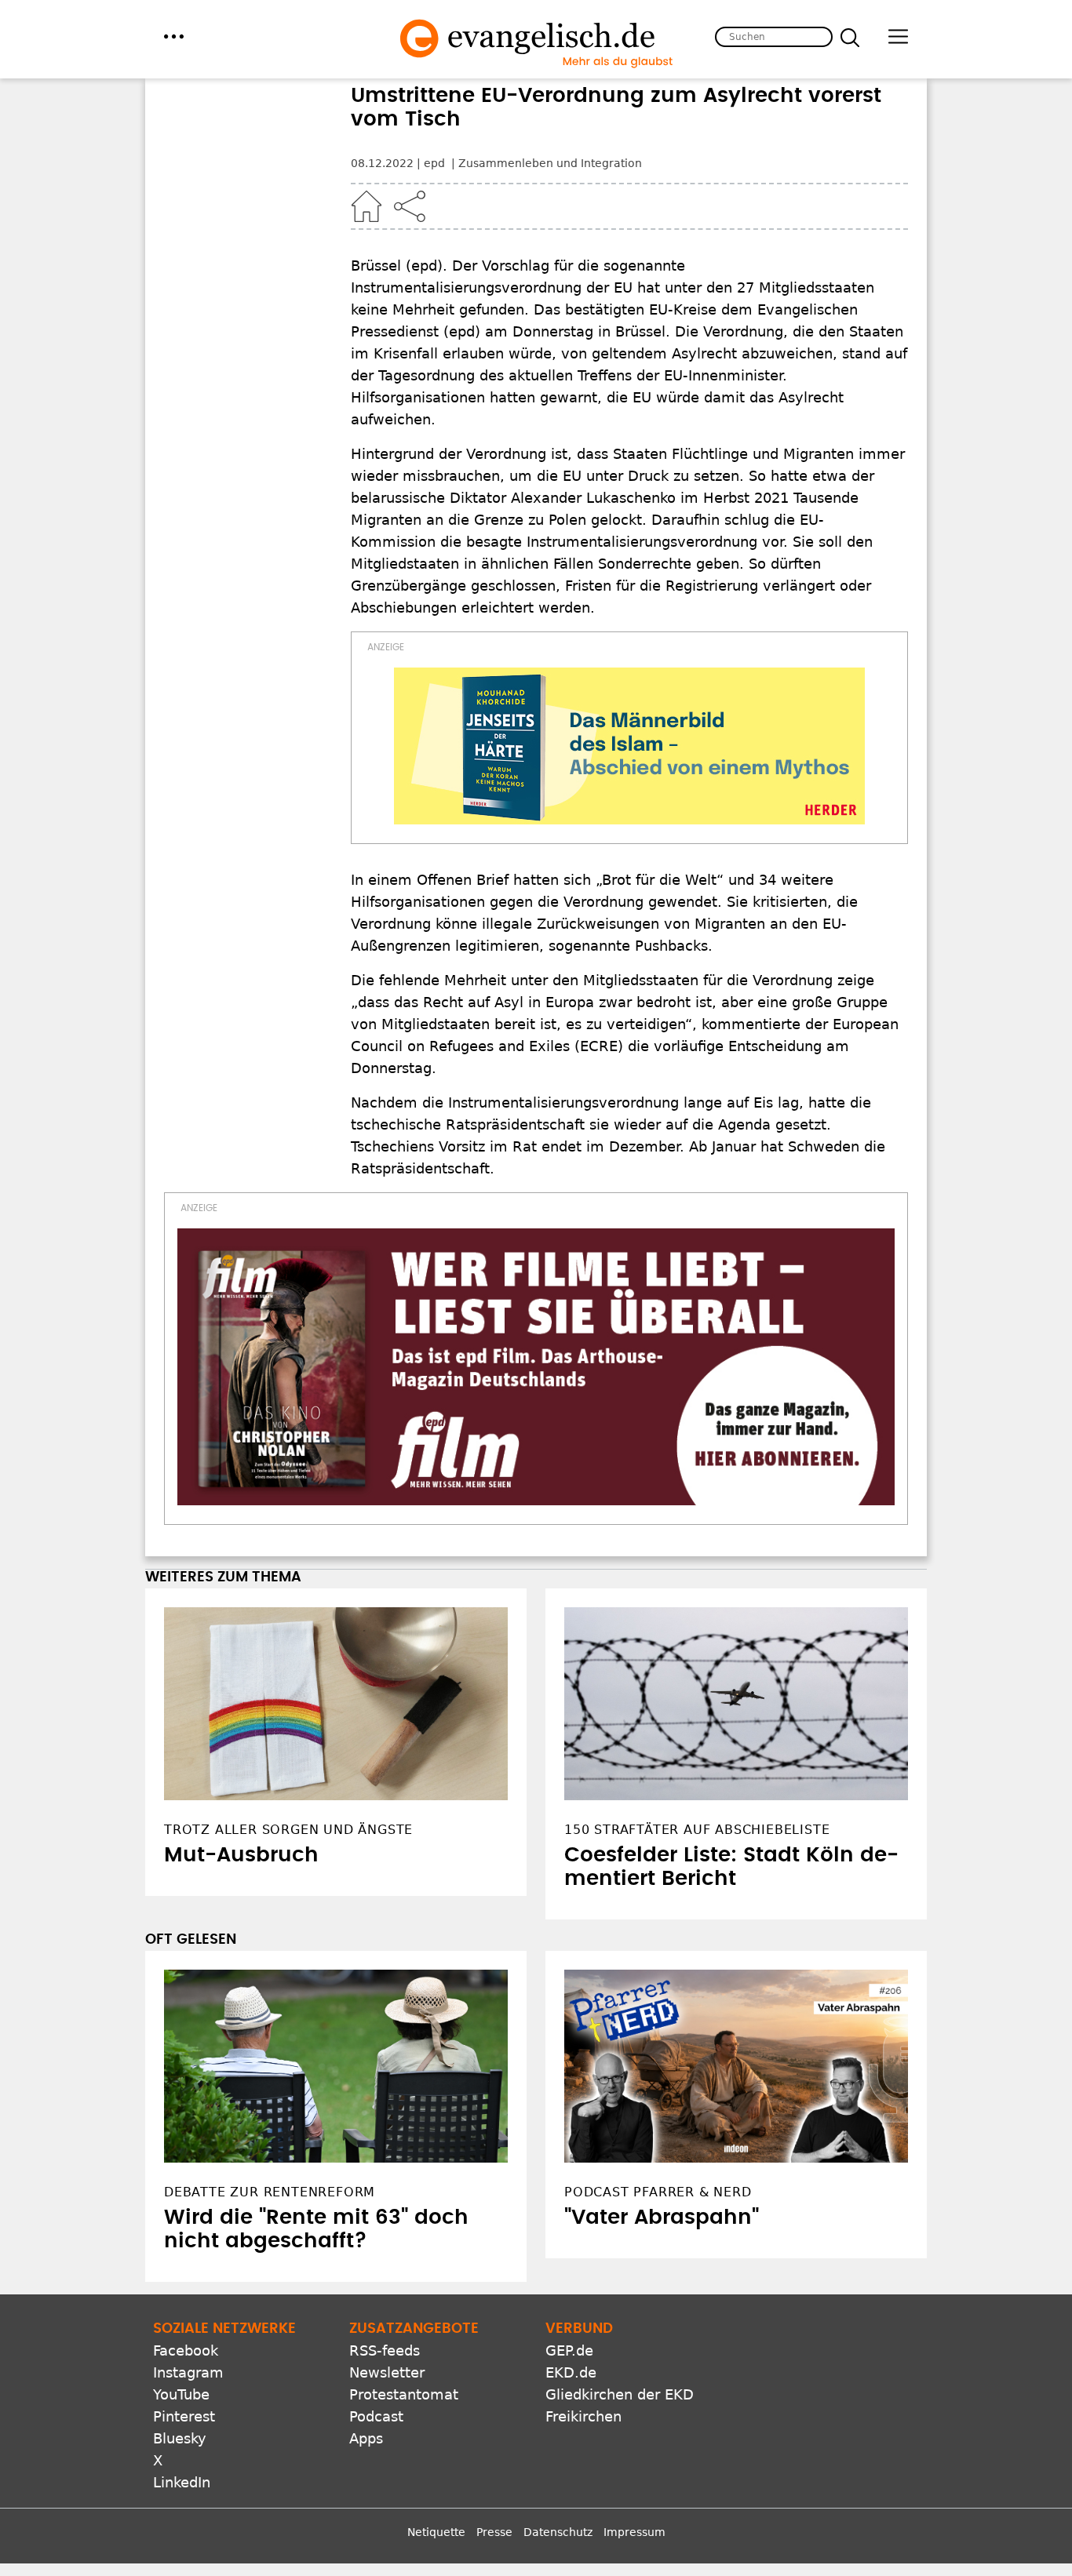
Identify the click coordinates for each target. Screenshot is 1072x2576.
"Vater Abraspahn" (662, 2218)
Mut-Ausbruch (241, 1855)
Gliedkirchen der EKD (620, 2394)
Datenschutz (558, 2532)
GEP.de (569, 2350)
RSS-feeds (385, 2350)
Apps (366, 2438)
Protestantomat (404, 2394)
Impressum (634, 2532)
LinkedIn (182, 2482)
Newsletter (387, 2372)
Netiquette (436, 2532)
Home (366, 206)
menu (174, 36)
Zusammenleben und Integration (550, 163)
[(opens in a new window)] (629, 746)
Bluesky (180, 2438)
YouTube (181, 2394)
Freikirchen (583, 2416)
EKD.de (571, 2372)
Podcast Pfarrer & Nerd (658, 2192)
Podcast (376, 2416)
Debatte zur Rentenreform (270, 2192)
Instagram (188, 2372)
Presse (494, 2532)
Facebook (186, 2350)
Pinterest (184, 2416)
